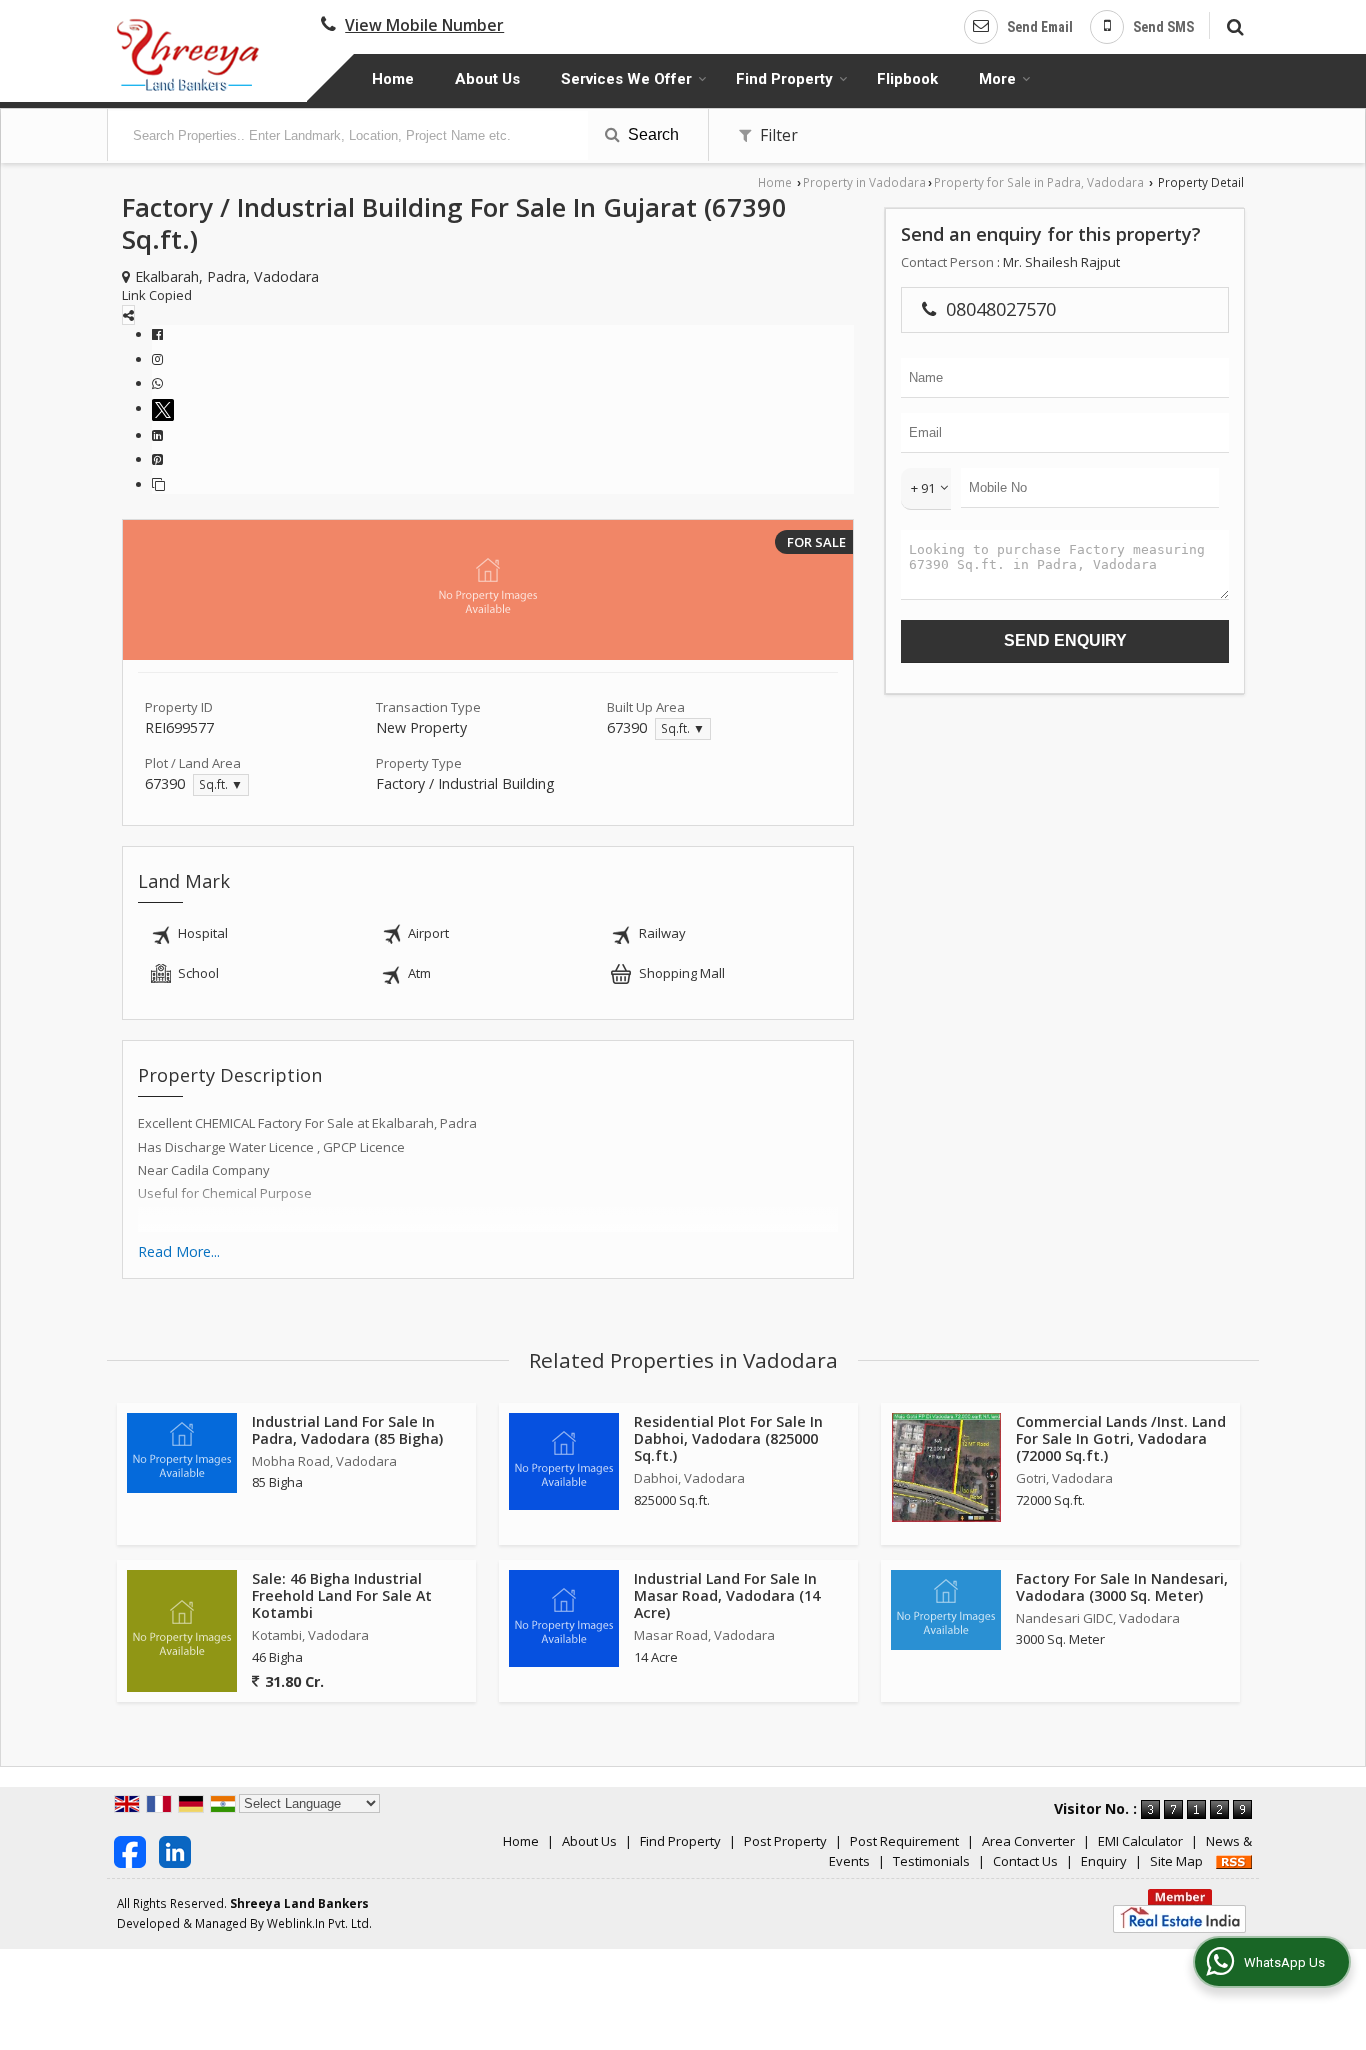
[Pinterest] (157, 459)
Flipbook (907, 79)
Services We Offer (626, 79)
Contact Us (1025, 1861)
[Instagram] (157, 359)
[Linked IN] (175, 1850)
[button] (424, 25)
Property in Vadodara (864, 182)
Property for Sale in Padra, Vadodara (1039, 182)
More (997, 79)
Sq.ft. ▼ (683, 728)
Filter (777, 135)
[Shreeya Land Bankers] (189, 54)
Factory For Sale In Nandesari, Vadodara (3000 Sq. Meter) (1122, 1587)
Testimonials (931, 1861)
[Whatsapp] (157, 383)
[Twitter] (166, 408)
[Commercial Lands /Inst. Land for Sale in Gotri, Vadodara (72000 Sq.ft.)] (946, 1467)
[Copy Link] (158, 484)
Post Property (785, 1841)
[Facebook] (157, 334)
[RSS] (1234, 1861)
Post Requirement (904, 1841)
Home (393, 79)
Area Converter (1028, 1841)
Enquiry (1104, 1861)
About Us (487, 79)
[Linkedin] (157, 435)
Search (651, 134)
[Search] (1232, 24)
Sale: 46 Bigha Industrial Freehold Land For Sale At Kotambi (342, 1595)
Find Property (784, 79)
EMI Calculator (1140, 1841)
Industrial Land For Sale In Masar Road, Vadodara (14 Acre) (727, 1595)
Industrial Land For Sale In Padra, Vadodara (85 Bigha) (347, 1430)
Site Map (1176, 1861)
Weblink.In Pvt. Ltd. (319, 1923)
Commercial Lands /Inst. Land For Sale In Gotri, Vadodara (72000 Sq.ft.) (1121, 1438)
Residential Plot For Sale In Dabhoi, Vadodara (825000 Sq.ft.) (728, 1438)
